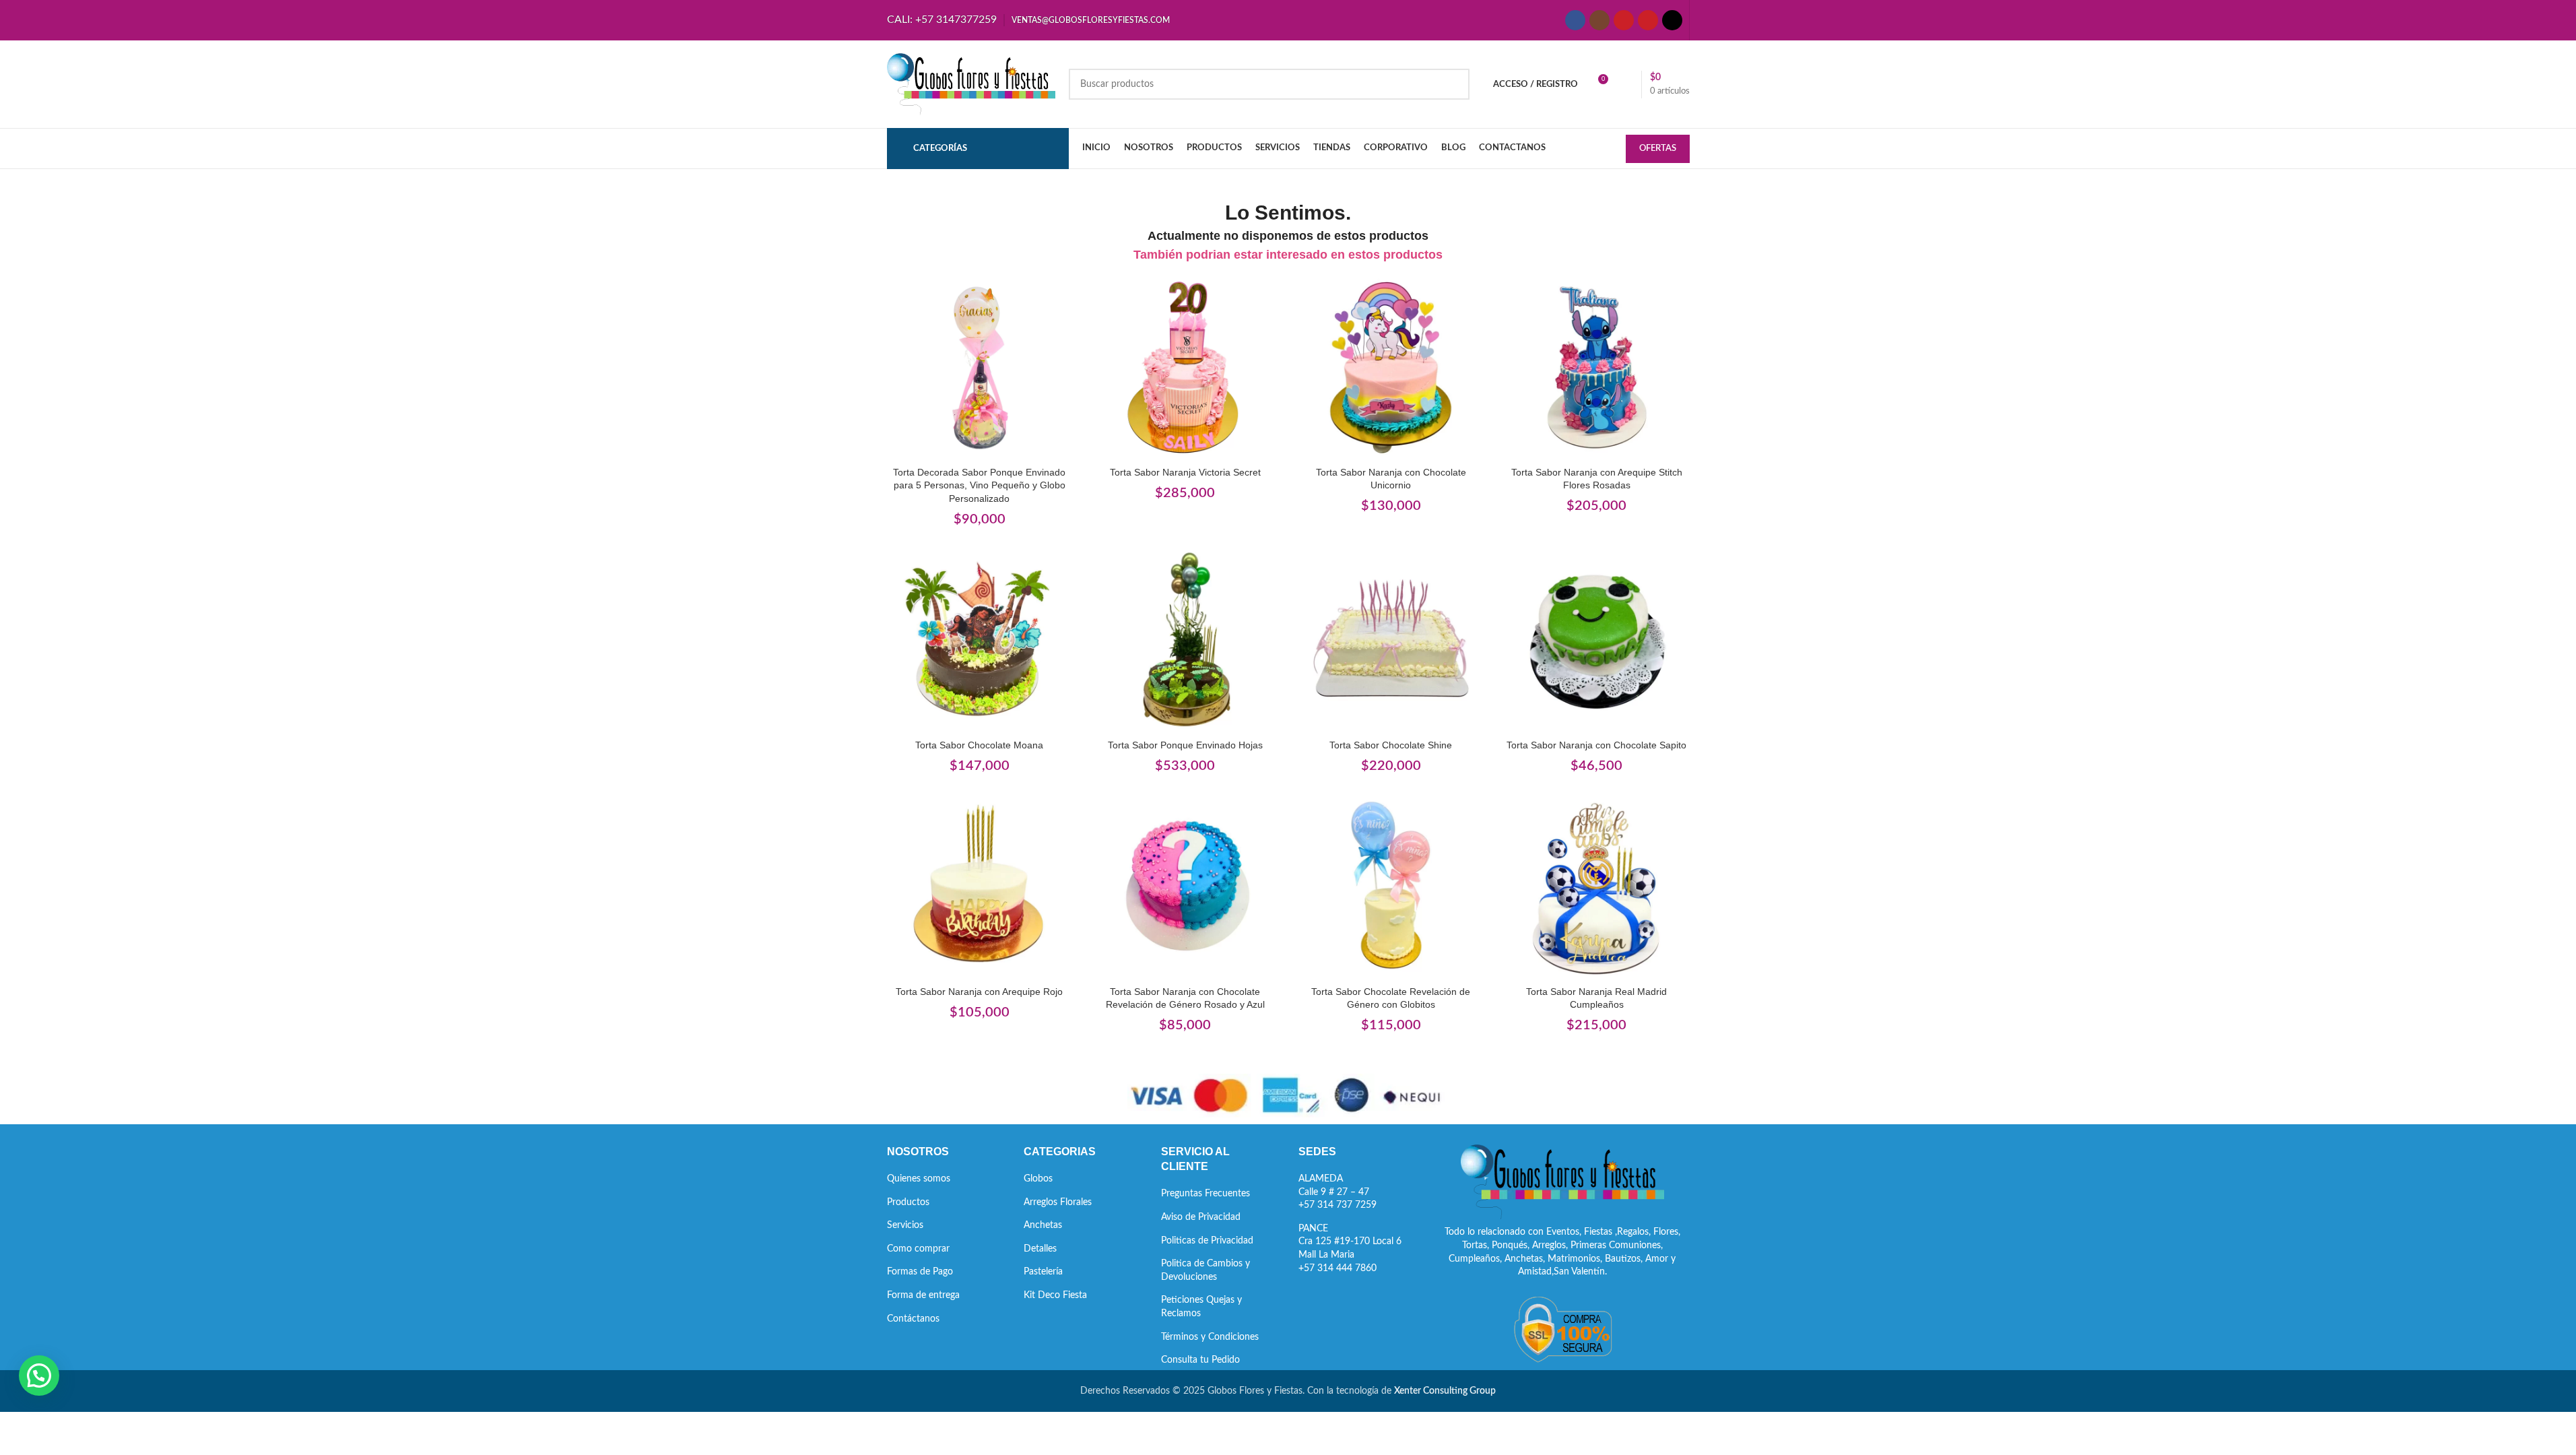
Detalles (1040, 1249)
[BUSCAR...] (1454, 84)
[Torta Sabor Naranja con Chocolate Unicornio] (1391, 367)
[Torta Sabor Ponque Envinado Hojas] (1185, 640)
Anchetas (1043, 1225)
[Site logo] (971, 84)
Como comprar (918, 1249)
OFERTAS (1658, 149)
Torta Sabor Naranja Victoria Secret (1185, 472)
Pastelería (1043, 1272)
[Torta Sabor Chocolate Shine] (1391, 640)
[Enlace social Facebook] (1575, 20)
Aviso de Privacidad (1201, 1217)
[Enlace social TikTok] (1672, 20)
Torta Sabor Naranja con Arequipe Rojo (979, 992)
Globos (1038, 1179)
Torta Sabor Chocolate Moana (979, 745)
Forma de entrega (923, 1295)
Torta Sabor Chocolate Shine (1391, 745)
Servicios (905, 1225)
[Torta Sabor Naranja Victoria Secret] (1185, 367)
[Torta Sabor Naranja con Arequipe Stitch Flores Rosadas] (1597, 367)
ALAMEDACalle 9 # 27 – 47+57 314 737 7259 (1337, 1192)
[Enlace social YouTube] (1624, 20)
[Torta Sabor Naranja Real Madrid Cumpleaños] (1597, 886)
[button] (39, 1376)
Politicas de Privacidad (1207, 1241)
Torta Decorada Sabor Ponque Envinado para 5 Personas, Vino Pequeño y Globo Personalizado (979, 485)
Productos (908, 1202)
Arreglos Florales (1058, 1202)
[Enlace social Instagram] (1599, 20)
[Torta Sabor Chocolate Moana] (980, 640)
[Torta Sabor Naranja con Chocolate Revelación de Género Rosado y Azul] (1185, 886)
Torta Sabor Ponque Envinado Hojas (1185, 745)
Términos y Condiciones (1210, 1337)
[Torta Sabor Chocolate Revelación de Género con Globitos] (1391, 886)
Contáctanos (913, 1319)
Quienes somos (919, 1179)
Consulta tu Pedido (1200, 1360)
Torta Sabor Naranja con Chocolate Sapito (1596, 745)
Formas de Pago (920, 1272)
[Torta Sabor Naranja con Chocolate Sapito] (1597, 640)
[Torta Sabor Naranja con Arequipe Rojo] (980, 886)
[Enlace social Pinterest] (1648, 20)
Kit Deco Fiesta (1055, 1295)
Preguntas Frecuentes (1206, 1194)
